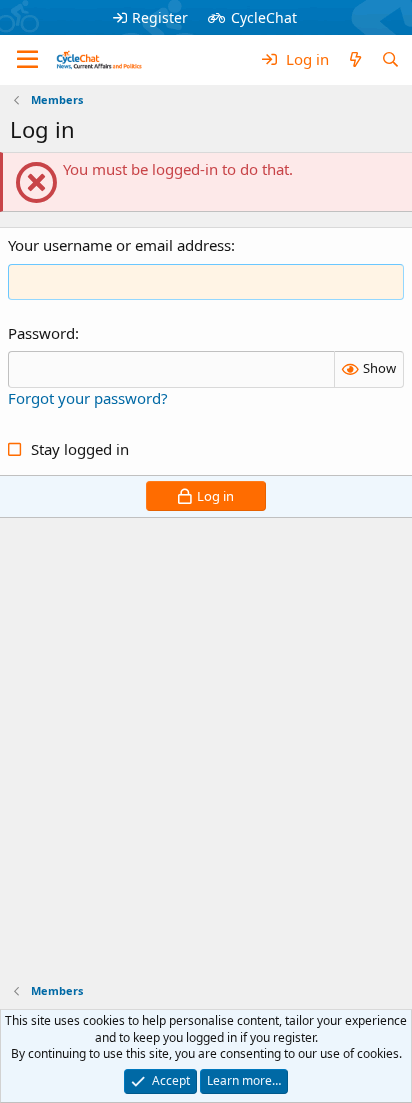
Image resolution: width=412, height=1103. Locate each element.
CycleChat (264, 17)
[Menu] (27, 60)
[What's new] (354, 59)
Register (160, 17)
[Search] (390, 59)
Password (41, 333)
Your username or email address (119, 245)
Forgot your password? (88, 398)
